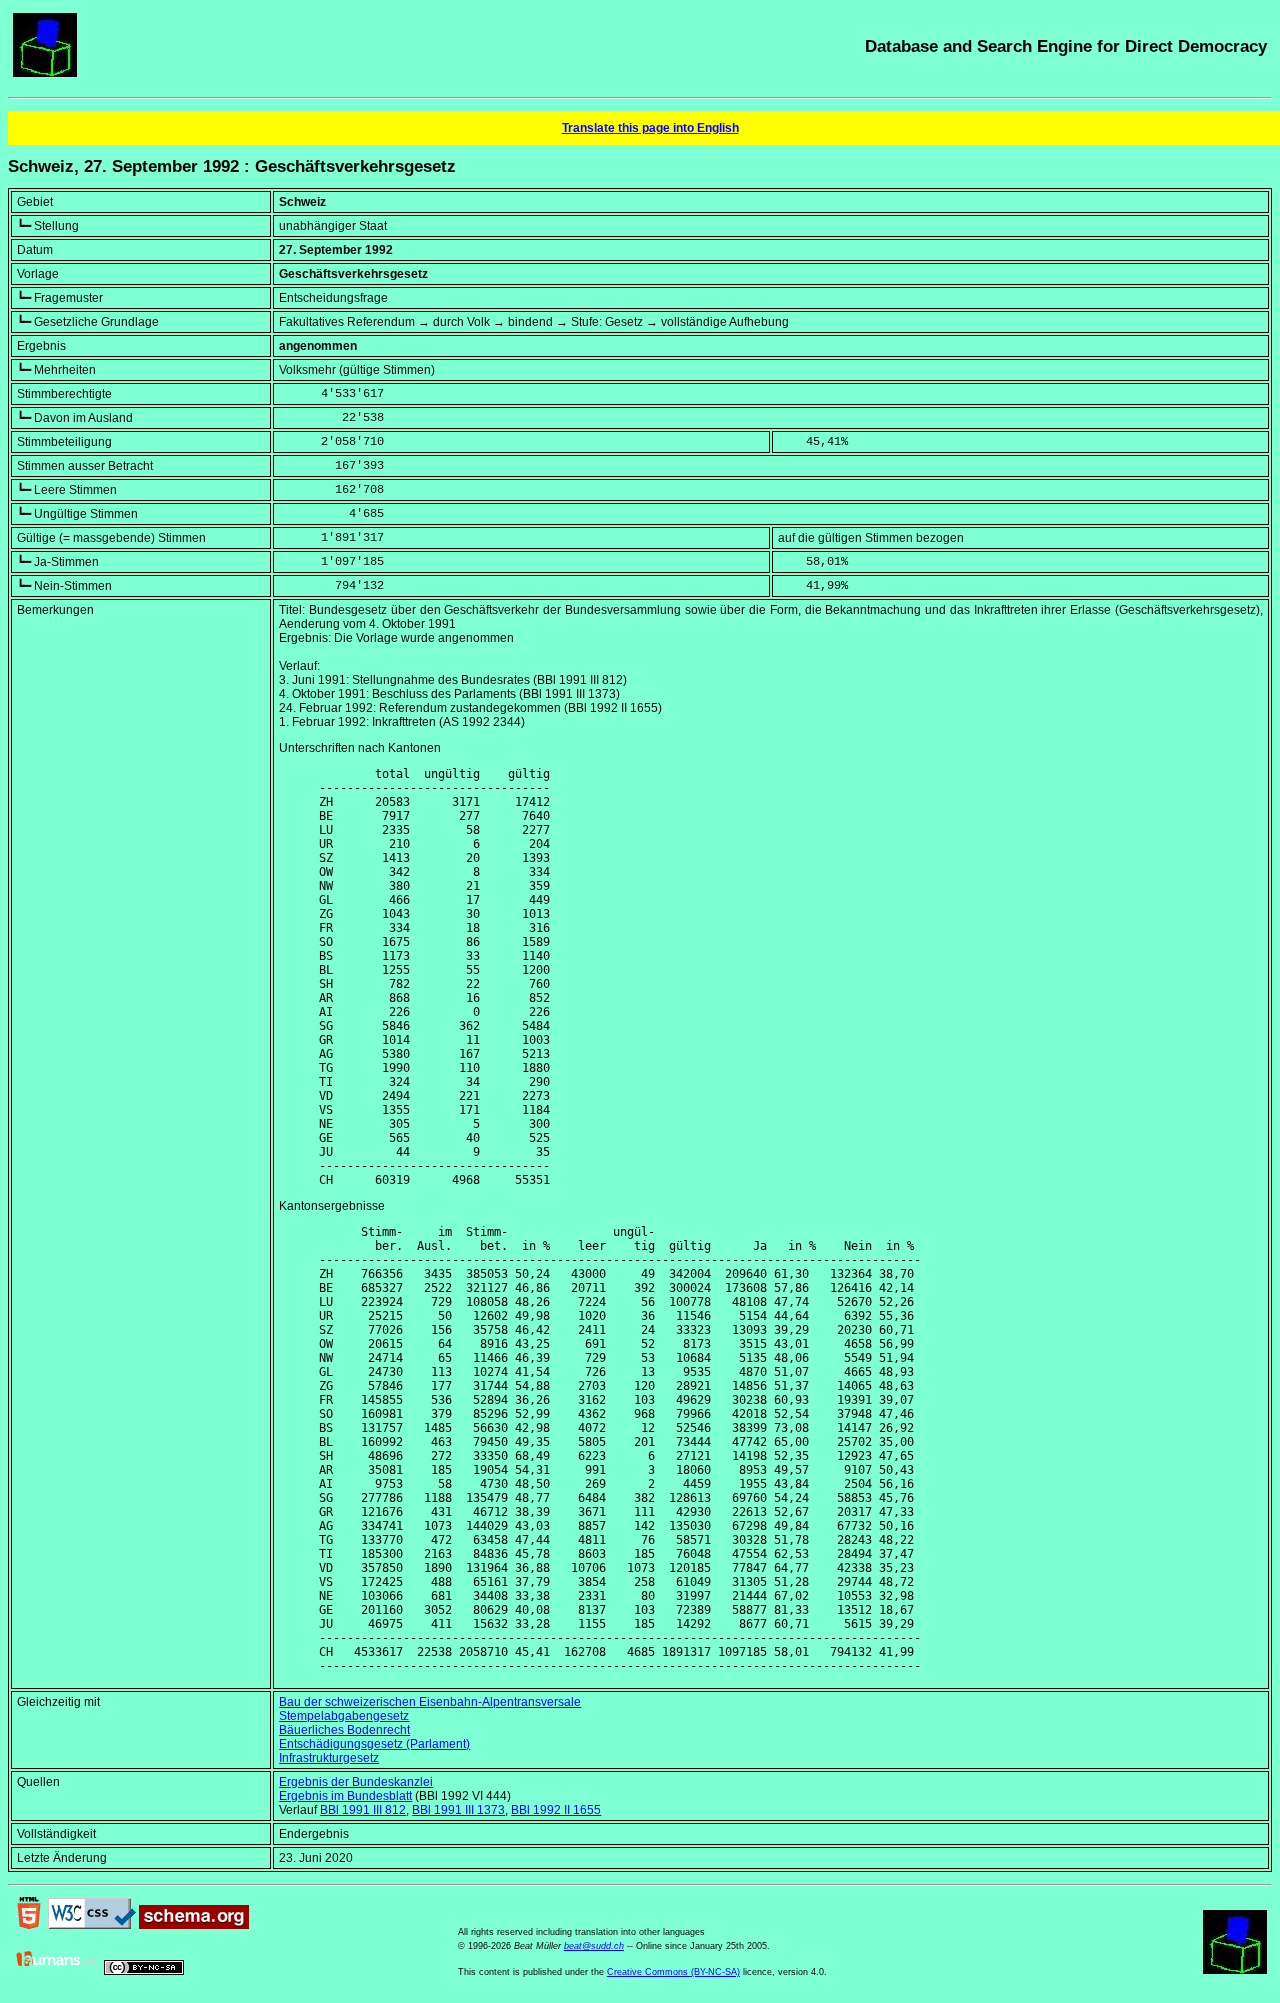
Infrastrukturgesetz (329, 1758)
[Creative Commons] (144, 1971)
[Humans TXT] (57, 1971)
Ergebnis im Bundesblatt (345, 1796)
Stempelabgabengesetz (344, 1716)
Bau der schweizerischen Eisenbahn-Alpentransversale (430, 1702)
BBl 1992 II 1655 (556, 1810)
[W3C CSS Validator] (92, 1925)
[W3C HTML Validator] (29, 1925)
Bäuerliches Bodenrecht (344, 1730)
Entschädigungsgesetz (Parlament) (374, 1744)
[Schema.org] (194, 1925)
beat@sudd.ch (594, 1946)
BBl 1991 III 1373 (458, 1810)
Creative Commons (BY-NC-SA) (673, 1972)
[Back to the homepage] (45, 73)
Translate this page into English (650, 128)
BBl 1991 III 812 (363, 1810)
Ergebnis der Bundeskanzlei (356, 1782)
